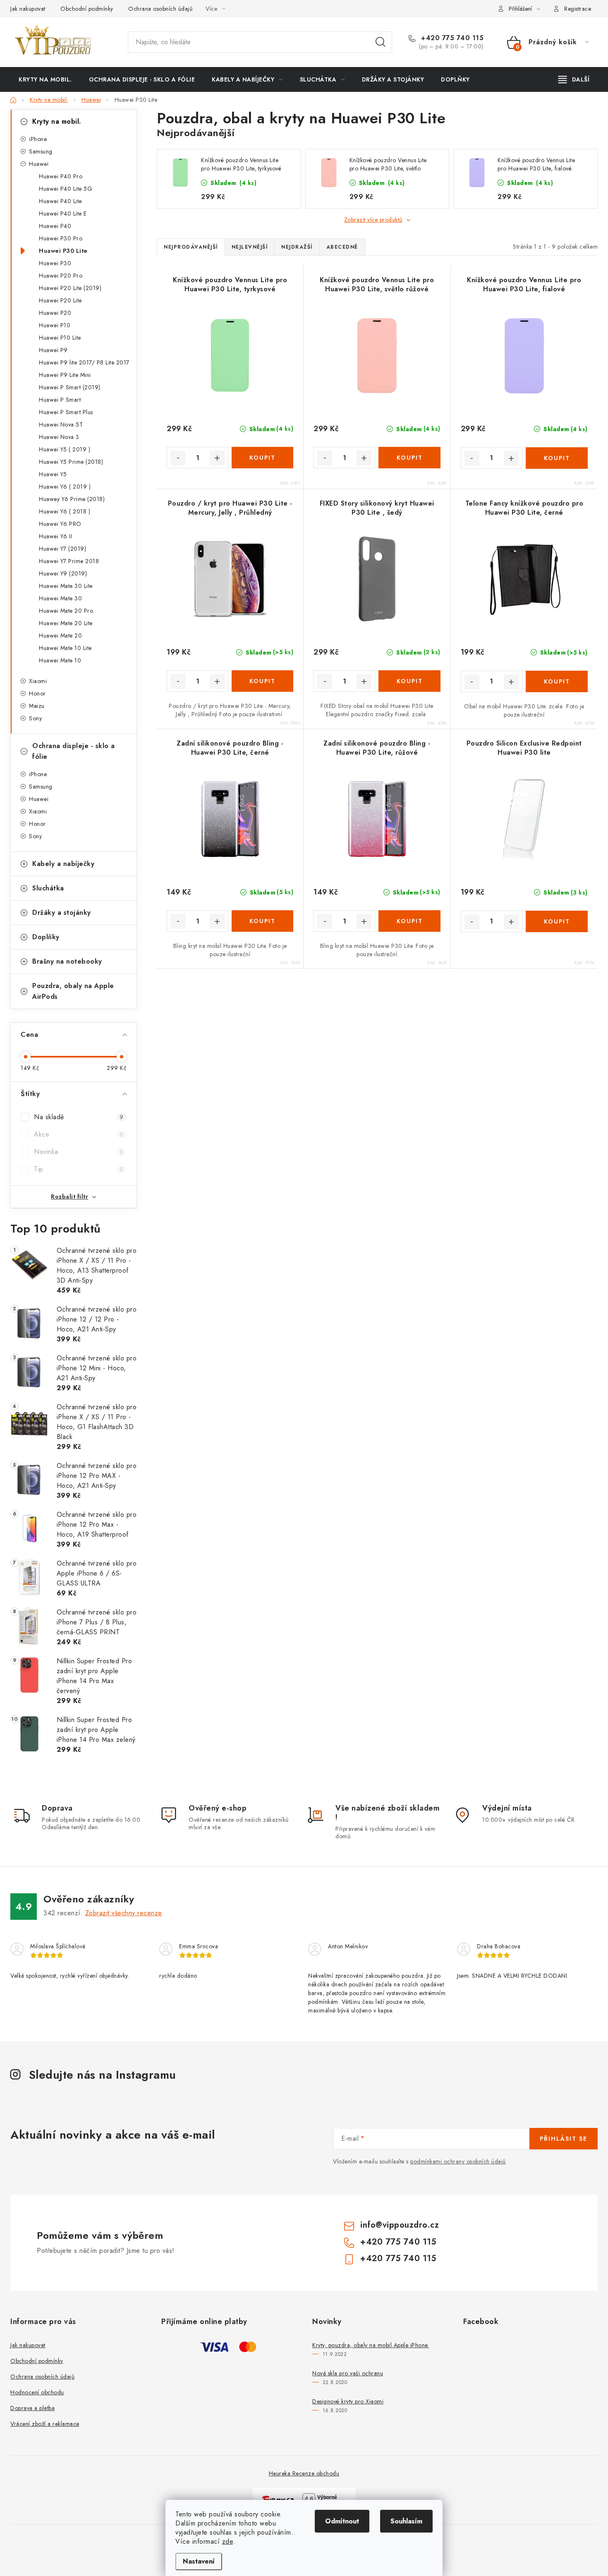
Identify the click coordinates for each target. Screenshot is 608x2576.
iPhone (38, 139)
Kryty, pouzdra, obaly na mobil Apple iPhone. (371, 2345)
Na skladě (79, 1117)
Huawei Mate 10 (60, 660)
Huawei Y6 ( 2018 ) (65, 511)
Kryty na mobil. (57, 121)
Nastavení (199, 2561)
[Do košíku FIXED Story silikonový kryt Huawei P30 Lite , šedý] (409, 681)
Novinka (79, 1152)
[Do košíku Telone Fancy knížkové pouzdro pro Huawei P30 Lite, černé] (557, 681)
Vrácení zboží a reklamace (45, 2424)
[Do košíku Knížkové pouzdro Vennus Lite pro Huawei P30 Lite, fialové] (557, 458)
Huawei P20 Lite (60, 300)
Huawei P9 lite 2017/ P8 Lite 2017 (84, 362)
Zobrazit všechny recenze (124, 1913)
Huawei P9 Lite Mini (65, 375)
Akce (79, 1134)
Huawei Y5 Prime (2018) (71, 462)
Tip (79, 1169)
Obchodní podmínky (87, 9)
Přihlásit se (564, 2139)
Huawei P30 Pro (61, 238)
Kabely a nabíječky (63, 864)
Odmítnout (342, 2521)
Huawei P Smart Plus (66, 412)
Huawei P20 (55, 313)
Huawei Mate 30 (60, 598)
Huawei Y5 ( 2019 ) (65, 449)
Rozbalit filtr (69, 1197)
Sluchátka (48, 888)
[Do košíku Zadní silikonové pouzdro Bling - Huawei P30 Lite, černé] (262, 921)
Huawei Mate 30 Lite (66, 586)
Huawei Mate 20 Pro (66, 611)
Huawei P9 (53, 350)
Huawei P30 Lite (63, 251)
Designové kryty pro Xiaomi (348, 2401)
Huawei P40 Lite (60, 201)
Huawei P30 (55, 263)
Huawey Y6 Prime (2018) (72, 499)
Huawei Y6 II (55, 536)
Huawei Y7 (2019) (62, 549)
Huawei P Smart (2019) (70, 387)
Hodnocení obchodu (37, 2392)
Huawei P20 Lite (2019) (70, 288)
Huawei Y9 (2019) (63, 573)
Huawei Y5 (53, 474)
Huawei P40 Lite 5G (66, 189)
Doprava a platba (32, 2408)
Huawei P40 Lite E (63, 213)
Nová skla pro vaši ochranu (348, 2373)
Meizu (37, 706)
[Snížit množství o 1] (178, 458)
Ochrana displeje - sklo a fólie (74, 751)
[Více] (574, 79)
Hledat (381, 42)
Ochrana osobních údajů (160, 9)
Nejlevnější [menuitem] (250, 247)
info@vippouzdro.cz (400, 2225)
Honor (37, 693)
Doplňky (46, 937)
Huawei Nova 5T (61, 425)
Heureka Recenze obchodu (304, 2473)
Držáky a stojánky (62, 913)
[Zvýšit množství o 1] (217, 458)
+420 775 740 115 (451, 38)
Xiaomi (38, 681)
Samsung (41, 151)
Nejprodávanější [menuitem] (191, 247)
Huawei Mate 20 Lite (66, 623)
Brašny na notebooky (67, 961)
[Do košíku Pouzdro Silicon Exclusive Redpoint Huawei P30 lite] (557, 921)
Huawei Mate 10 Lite (65, 648)
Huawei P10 (55, 325)
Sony (35, 718)
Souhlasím (406, 2521)
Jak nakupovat (28, 9)
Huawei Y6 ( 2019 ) (65, 487)
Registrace (578, 9)
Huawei (39, 164)
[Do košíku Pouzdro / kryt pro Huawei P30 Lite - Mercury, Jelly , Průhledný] (262, 681)
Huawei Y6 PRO (60, 524)
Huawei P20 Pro (61, 276)
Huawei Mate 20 (60, 636)
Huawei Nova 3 (59, 437)
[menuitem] (45, 79)
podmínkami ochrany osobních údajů (458, 2161)
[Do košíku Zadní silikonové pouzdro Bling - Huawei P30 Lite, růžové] (409, 921)
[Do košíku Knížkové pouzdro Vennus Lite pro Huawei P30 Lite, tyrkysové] (262, 458)
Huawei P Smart (60, 400)
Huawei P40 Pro (61, 176)
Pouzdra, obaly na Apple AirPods (73, 991)
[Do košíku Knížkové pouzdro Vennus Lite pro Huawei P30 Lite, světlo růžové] (409, 458)
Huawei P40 (55, 226)
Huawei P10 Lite (60, 338)
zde (228, 2541)
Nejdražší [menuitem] (297, 247)
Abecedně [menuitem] (342, 247)
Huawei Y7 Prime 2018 (69, 561)
